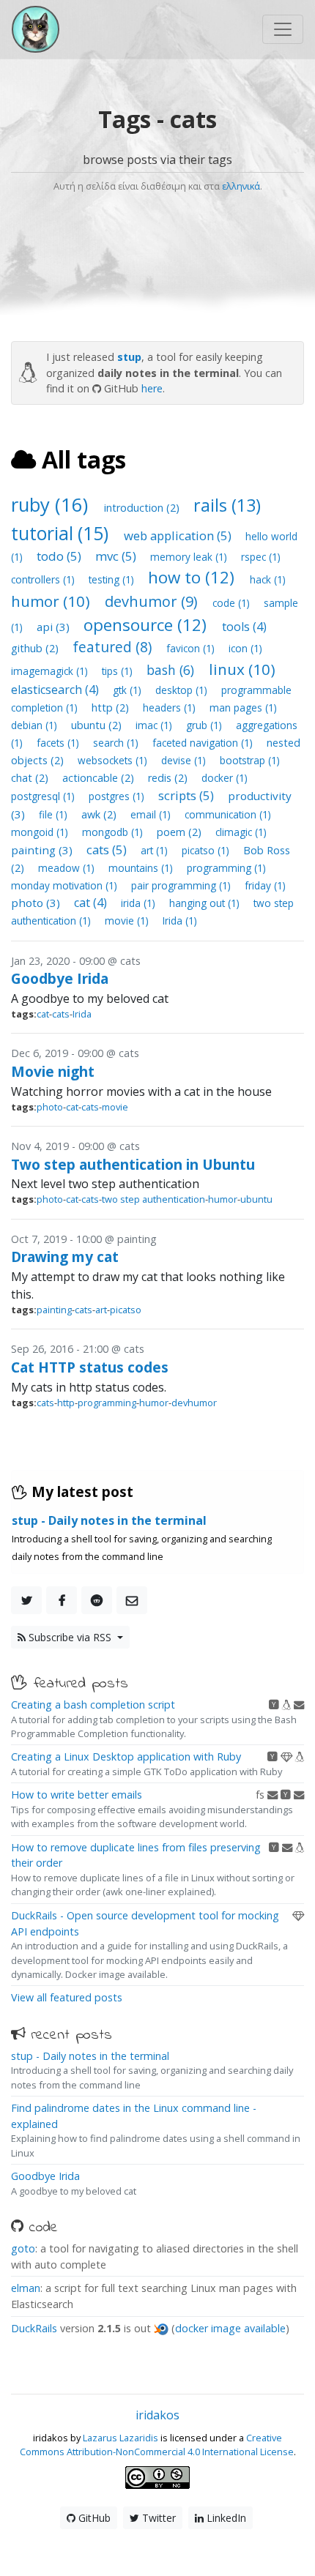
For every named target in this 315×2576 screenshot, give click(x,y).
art (101, 1310)
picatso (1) (207, 850)
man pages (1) (243, 708)
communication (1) (228, 814)
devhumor (194, 1403)
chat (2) (31, 778)
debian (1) (36, 725)
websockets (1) (114, 760)
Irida (82, 1014)
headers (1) (171, 708)
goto (23, 2248)
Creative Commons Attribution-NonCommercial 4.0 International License (157, 2445)
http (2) (112, 708)
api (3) (55, 627)
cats (61, 1014)
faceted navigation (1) (204, 743)
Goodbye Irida (60, 978)
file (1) (55, 814)
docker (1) (225, 778)
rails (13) (227, 505)
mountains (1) (142, 868)
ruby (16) (52, 505)
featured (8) (114, 647)
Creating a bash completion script (93, 1705)
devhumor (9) (153, 601)
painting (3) (43, 850)
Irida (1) (180, 921)
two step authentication (153, 1199)
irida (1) (140, 903)
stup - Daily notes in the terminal (90, 2056)
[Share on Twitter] (26, 1600)
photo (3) (37, 903)
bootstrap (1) (250, 760)
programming (107, 1403)
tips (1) (119, 671)
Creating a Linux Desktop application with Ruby (126, 1756)
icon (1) (245, 648)
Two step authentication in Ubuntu (133, 1164)
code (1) (233, 603)
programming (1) (226, 868)
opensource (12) (147, 625)
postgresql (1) (44, 796)
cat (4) (92, 903)
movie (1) (128, 921)
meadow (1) (68, 868)
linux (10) (242, 669)
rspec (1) (261, 557)
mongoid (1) (41, 832)
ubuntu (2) (98, 725)
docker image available (230, 2328)
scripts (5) (188, 795)
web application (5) (179, 535)
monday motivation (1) (66, 885)
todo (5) (60, 556)
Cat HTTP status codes (90, 1367)
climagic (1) (241, 832)
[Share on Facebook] (62, 1600)
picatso (126, 1310)
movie (115, 1107)
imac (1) (155, 725)
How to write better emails (77, 1795)
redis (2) (169, 778)
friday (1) (265, 885)
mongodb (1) (114, 832)
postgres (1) (118, 796)
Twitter (157, 2518)
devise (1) (185, 760)
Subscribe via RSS (70, 1637)
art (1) (156, 850)
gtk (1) (129, 690)
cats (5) (108, 850)
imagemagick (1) (51, 671)
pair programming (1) (182, 885)
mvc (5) (117, 556)
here (152, 388)
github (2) (36, 648)
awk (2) (100, 814)
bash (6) (172, 670)
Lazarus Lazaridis (121, 2438)
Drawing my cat (65, 1257)
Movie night (53, 1071)
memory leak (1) (190, 557)
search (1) (117, 743)
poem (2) (181, 832)
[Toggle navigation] (283, 29)
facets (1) (59, 743)
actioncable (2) (100, 778)
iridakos (157, 2415)
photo (50, 1107)
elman (26, 2288)
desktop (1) (183, 690)
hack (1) (268, 579)
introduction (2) (143, 508)
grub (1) (205, 725)
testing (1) (113, 579)
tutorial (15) (62, 533)
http (66, 1403)
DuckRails (34, 2328)
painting (54, 1310)
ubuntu (256, 1199)
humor (223, 1199)
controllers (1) (44, 579)
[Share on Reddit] (97, 1600)
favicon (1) (192, 648)
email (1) (152, 814)
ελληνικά (241, 186)
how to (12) (193, 577)
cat (43, 1014)
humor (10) (52, 601)
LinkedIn (225, 2518)
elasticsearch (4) (56, 690)
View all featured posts (67, 1997)
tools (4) (244, 627)
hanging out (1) (206, 903)
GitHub (93, 2518)
